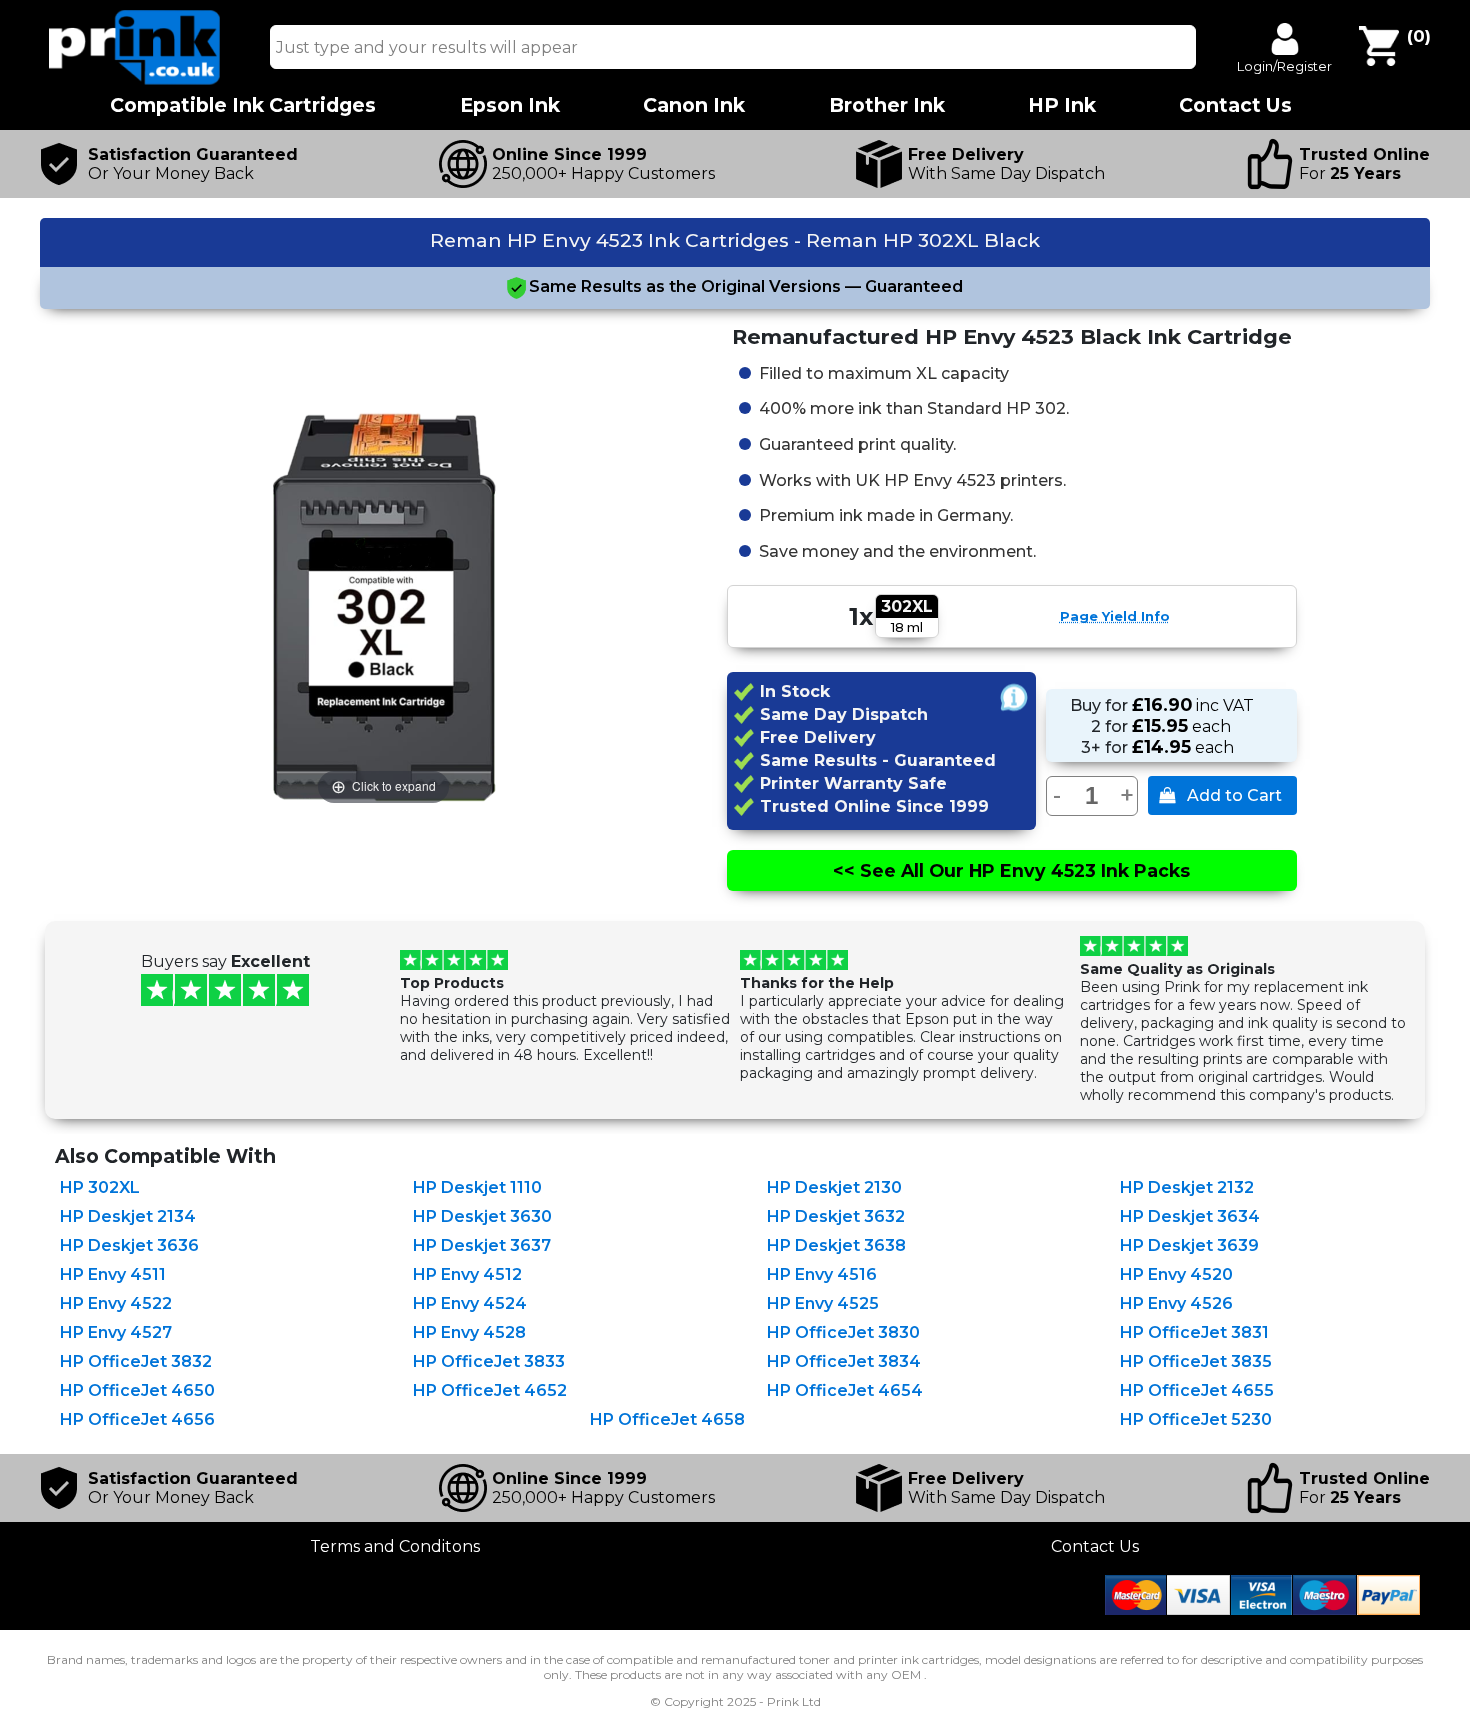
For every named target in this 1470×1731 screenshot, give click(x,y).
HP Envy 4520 (1176, 1274)
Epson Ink (510, 105)
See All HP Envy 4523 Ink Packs (1011, 870)
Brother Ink (887, 105)
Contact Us (1095, 1546)
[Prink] (135, 79)
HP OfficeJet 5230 (1196, 1419)
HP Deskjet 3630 (482, 1216)
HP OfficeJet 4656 (137, 1419)
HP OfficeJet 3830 (843, 1332)
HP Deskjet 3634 (1190, 1216)
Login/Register (1284, 66)
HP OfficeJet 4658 (667, 1419)
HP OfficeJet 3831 (1194, 1332)
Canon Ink (694, 105)
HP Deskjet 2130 (834, 1187)
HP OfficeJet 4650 (137, 1390)
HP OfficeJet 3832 (136, 1361)
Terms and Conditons (395, 1546)
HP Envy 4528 (469, 1332)
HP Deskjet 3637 (482, 1245)
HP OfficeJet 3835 (1196, 1361)
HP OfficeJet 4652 (490, 1390)
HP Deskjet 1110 (477, 1187)
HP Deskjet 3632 (836, 1216)
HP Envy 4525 (823, 1303)
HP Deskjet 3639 (1189, 1245)
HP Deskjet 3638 (836, 1245)
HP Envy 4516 (822, 1274)
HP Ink (1062, 105)
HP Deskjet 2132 (1187, 1187)
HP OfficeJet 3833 (489, 1361)
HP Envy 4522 (116, 1303)
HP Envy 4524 (470, 1303)
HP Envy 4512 (467, 1274)
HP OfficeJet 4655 (1197, 1390)
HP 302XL (100, 1187)
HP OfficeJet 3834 (844, 1361)
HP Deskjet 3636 (129, 1245)
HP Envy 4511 (113, 1274)
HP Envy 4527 (116, 1332)
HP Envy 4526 (1176, 1303)
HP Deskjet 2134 (128, 1216)
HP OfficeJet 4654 (845, 1390)
